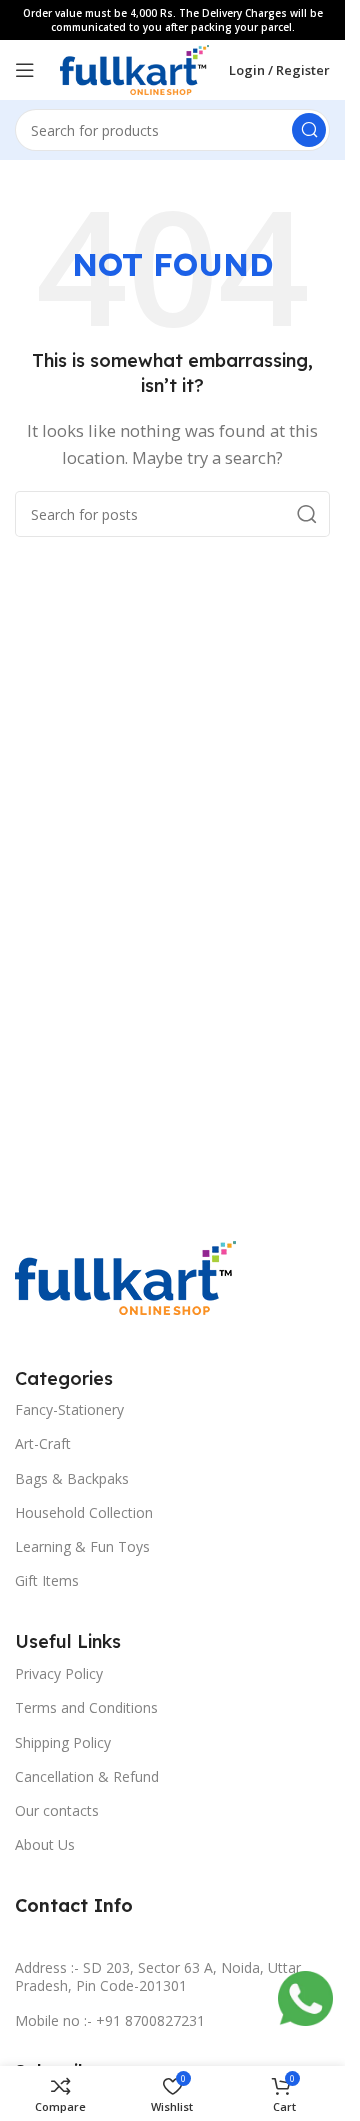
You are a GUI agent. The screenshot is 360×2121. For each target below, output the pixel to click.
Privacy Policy (59, 1673)
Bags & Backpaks (72, 1478)
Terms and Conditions (86, 1707)
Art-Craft (43, 1443)
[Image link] (125, 1276)
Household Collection (84, 1512)
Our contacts (57, 1810)
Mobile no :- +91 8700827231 (110, 2020)
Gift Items (47, 1580)
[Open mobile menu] (25, 70)
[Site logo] (134, 68)
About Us (45, 1844)
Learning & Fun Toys (82, 1546)
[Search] (309, 130)
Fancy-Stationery (69, 1409)
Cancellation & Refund (87, 1776)
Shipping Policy (63, 1742)
